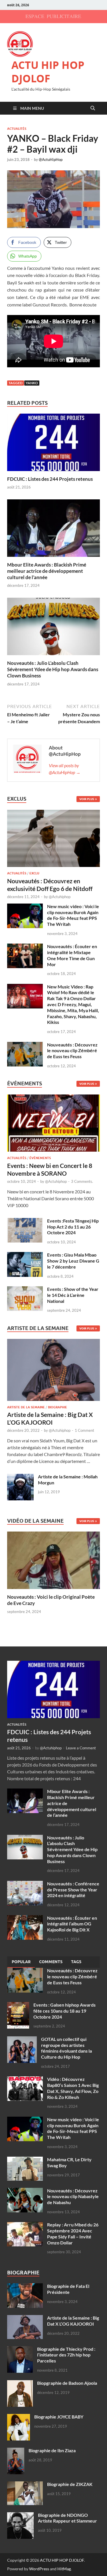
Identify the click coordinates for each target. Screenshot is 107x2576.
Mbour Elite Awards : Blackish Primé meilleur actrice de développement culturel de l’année (47, 571)
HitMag (64, 2569)
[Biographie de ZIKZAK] (25, 2485)
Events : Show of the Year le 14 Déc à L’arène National (73, 1295)
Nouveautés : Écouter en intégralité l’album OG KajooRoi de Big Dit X (72, 1924)
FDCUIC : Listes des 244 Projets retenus (50, 479)
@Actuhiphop (60, 897)
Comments (51, 1962)
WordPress (39, 2569)
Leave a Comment (81, 1748)
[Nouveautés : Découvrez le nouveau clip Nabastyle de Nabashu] (25, 2191)
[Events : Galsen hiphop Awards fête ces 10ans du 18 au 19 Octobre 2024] (18, 2005)
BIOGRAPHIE (57, 1407)
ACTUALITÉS (17, 129)
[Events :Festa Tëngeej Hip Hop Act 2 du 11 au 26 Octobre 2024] (25, 1221)
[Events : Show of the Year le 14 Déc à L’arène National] (25, 1290)
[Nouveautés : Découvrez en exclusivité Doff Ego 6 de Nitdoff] (53, 813)
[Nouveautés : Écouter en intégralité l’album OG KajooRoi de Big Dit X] (25, 1918)
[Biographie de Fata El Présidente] (25, 2287)
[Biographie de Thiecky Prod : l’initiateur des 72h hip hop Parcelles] (20, 2349)
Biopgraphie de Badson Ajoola (67, 2383)
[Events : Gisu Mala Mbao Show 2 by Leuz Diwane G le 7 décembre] (25, 1255)
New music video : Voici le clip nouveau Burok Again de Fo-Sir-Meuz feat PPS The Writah (73, 915)
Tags (76, 1962)
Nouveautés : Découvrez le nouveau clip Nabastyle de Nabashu (73, 2197)
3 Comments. (82, 1181)
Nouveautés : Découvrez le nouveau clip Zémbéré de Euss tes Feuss (72, 1051)
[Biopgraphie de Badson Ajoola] (20, 2383)
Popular (21, 1962)
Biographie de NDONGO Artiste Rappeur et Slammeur (67, 2518)
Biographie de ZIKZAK (70, 2484)
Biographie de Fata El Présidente (68, 2289)
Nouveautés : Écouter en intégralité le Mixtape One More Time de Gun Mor (72, 955)
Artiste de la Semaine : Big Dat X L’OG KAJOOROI (73, 2321)
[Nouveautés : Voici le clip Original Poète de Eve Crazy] (53, 1560)
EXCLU (34, 873)
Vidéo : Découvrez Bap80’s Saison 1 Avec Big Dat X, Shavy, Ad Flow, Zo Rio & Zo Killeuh (73, 2088)
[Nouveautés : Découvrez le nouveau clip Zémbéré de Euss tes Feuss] (25, 1045)
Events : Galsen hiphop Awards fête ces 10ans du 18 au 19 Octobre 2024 (64, 2011)
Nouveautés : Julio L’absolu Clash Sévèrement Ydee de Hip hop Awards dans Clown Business (53, 669)
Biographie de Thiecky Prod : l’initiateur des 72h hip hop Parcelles (66, 2355)
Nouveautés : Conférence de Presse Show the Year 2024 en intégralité (73, 1890)
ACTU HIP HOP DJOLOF (48, 72)
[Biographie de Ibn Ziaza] (16, 2451)
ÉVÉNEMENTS (40, 1158)
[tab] (21, 1962)
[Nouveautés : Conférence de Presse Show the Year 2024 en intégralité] (25, 1884)
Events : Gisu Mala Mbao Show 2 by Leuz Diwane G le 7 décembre (73, 1261)
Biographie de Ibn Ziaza (52, 2450)
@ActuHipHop (51, 159)
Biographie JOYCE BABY (59, 2417)
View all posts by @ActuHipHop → (65, 769)
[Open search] (93, 108)
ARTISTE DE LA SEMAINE (26, 1407)
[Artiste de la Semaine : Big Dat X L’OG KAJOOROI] (53, 1371)
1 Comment (84, 1430)
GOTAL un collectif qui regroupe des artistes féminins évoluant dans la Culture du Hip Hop (66, 2048)
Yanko (32, 383)
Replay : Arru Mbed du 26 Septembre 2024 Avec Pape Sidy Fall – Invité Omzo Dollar (73, 2233)
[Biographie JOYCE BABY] (19, 2417)
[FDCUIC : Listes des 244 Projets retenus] (53, 444)
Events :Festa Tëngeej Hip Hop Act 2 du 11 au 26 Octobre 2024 (73, 1227)
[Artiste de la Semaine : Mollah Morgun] (20, 1477)
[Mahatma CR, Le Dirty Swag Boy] (25, 2160)
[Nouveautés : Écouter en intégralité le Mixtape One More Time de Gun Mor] (25, 947)
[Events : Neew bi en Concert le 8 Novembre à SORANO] (53, 1125)
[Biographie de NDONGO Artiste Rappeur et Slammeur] (20, 2516)
